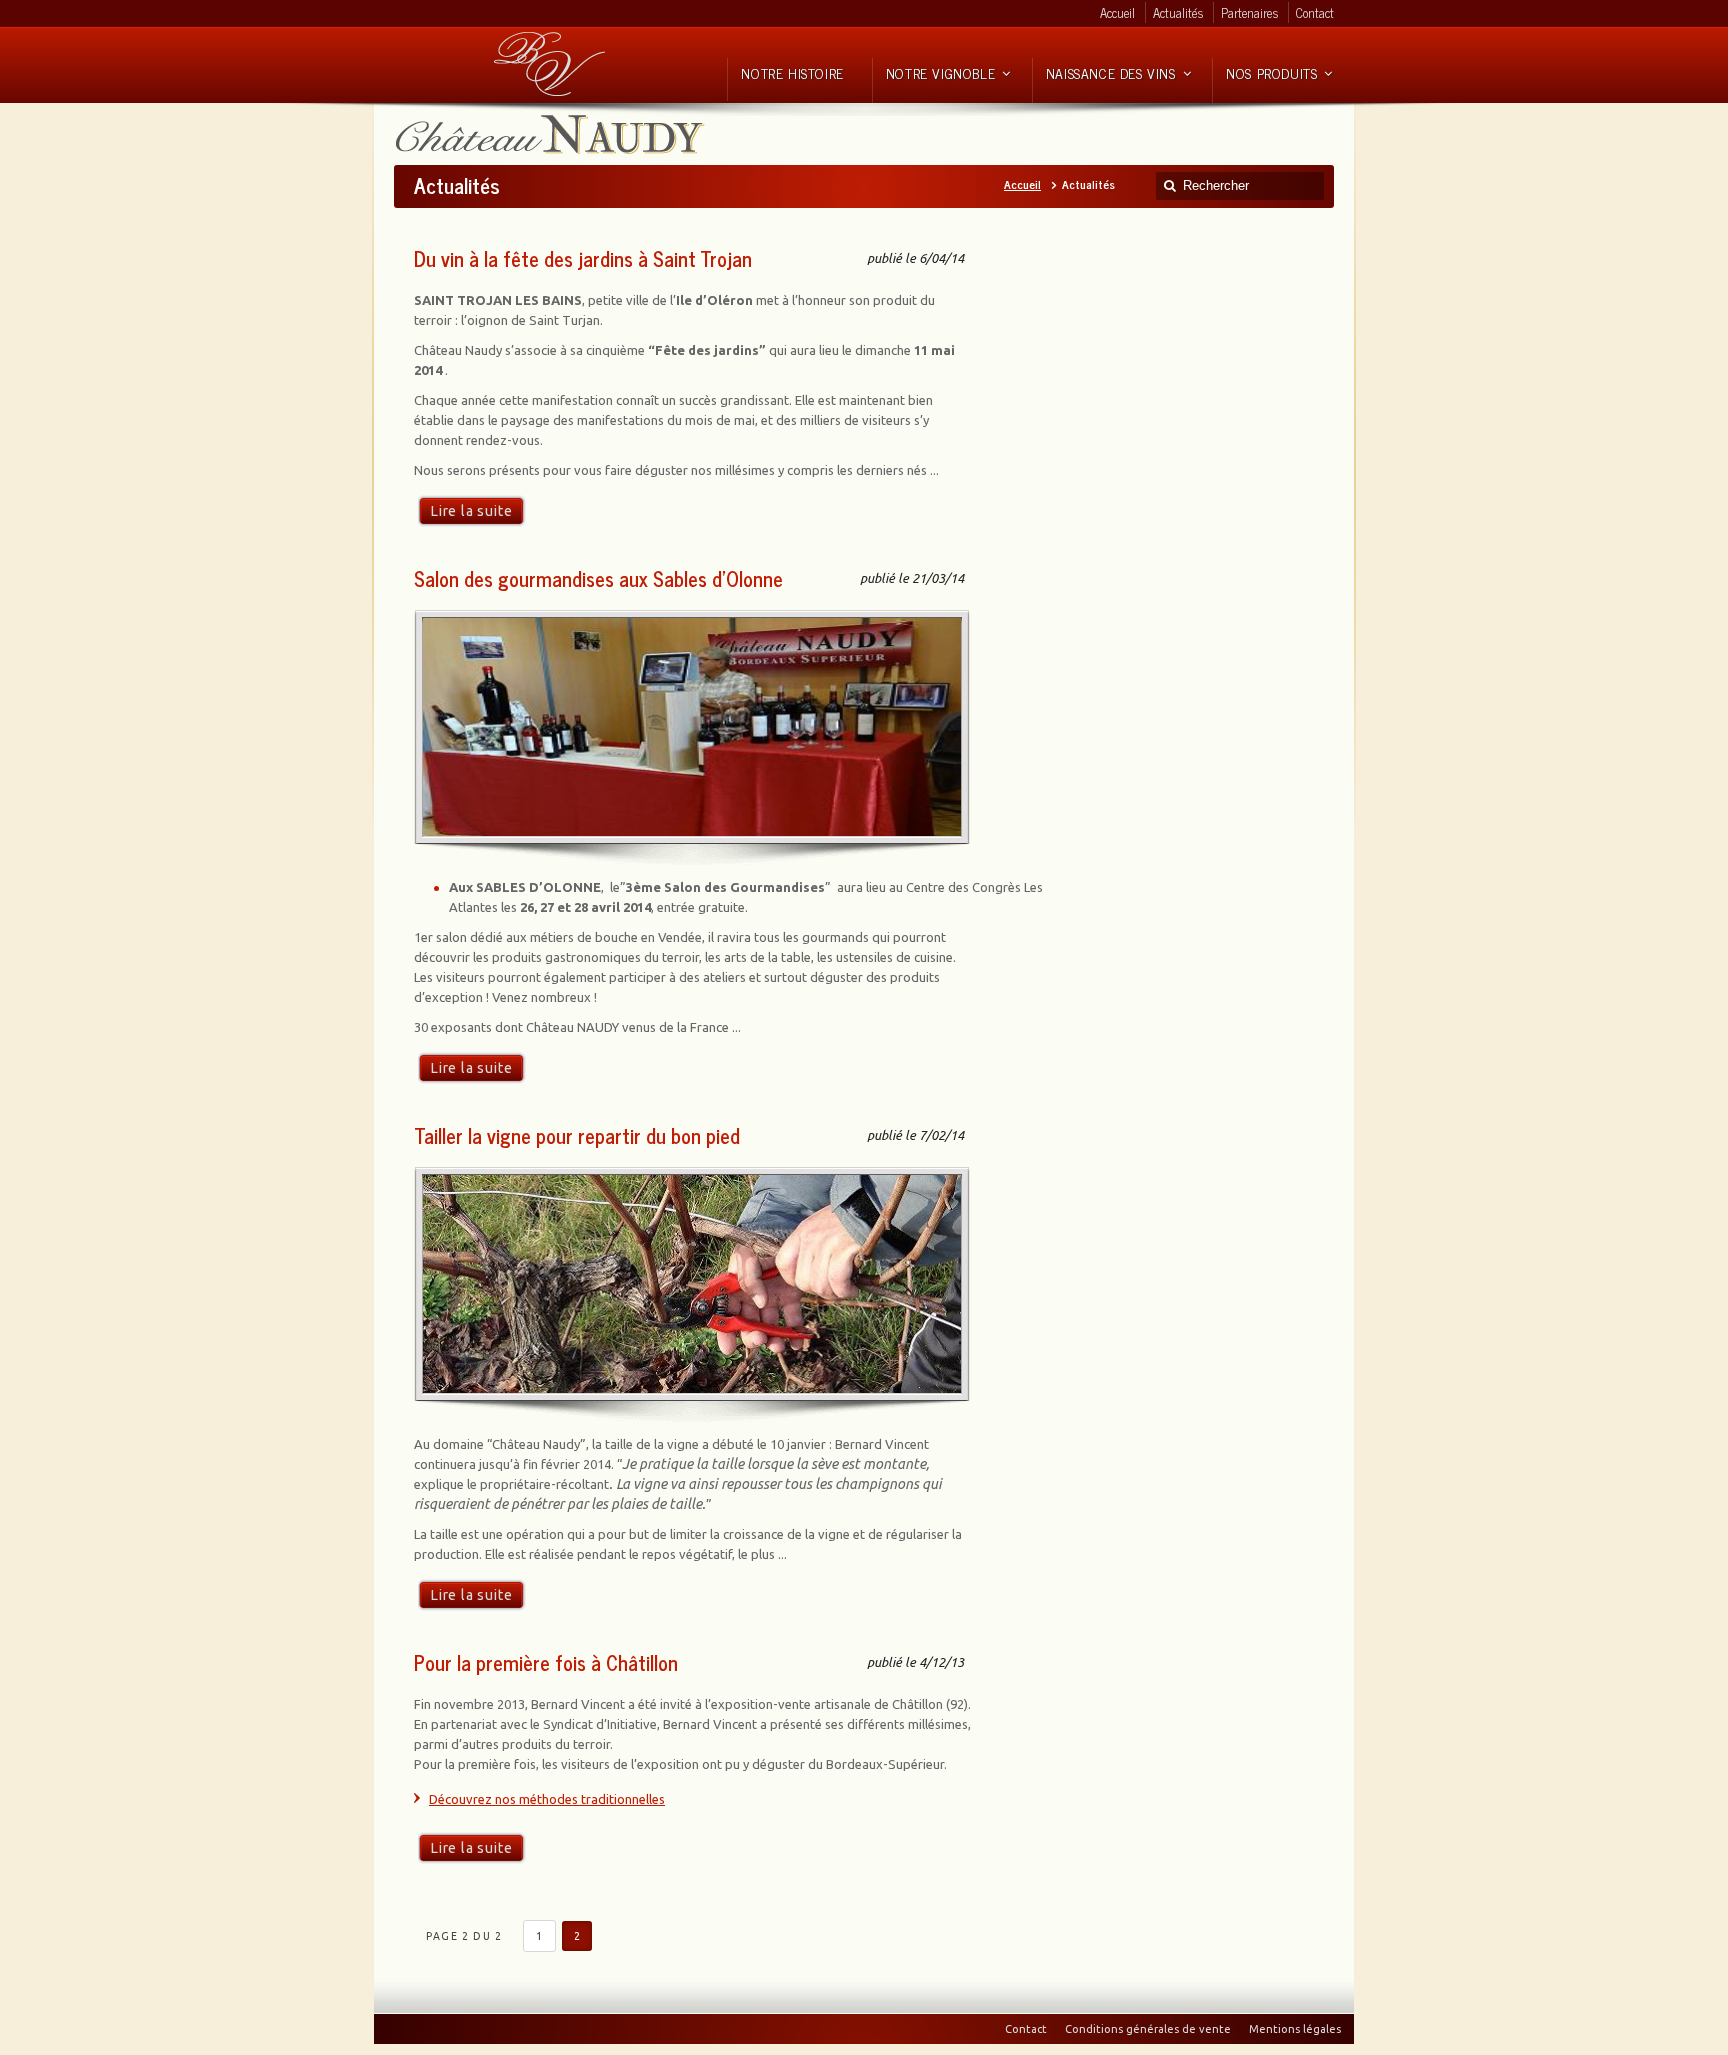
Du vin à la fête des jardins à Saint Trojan (583, 258)
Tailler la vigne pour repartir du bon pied (577, 1135)
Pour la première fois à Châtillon (546, 1662)
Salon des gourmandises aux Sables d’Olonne (598, 578)
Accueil (1022, 184)
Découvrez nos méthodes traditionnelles (547, 1799)
